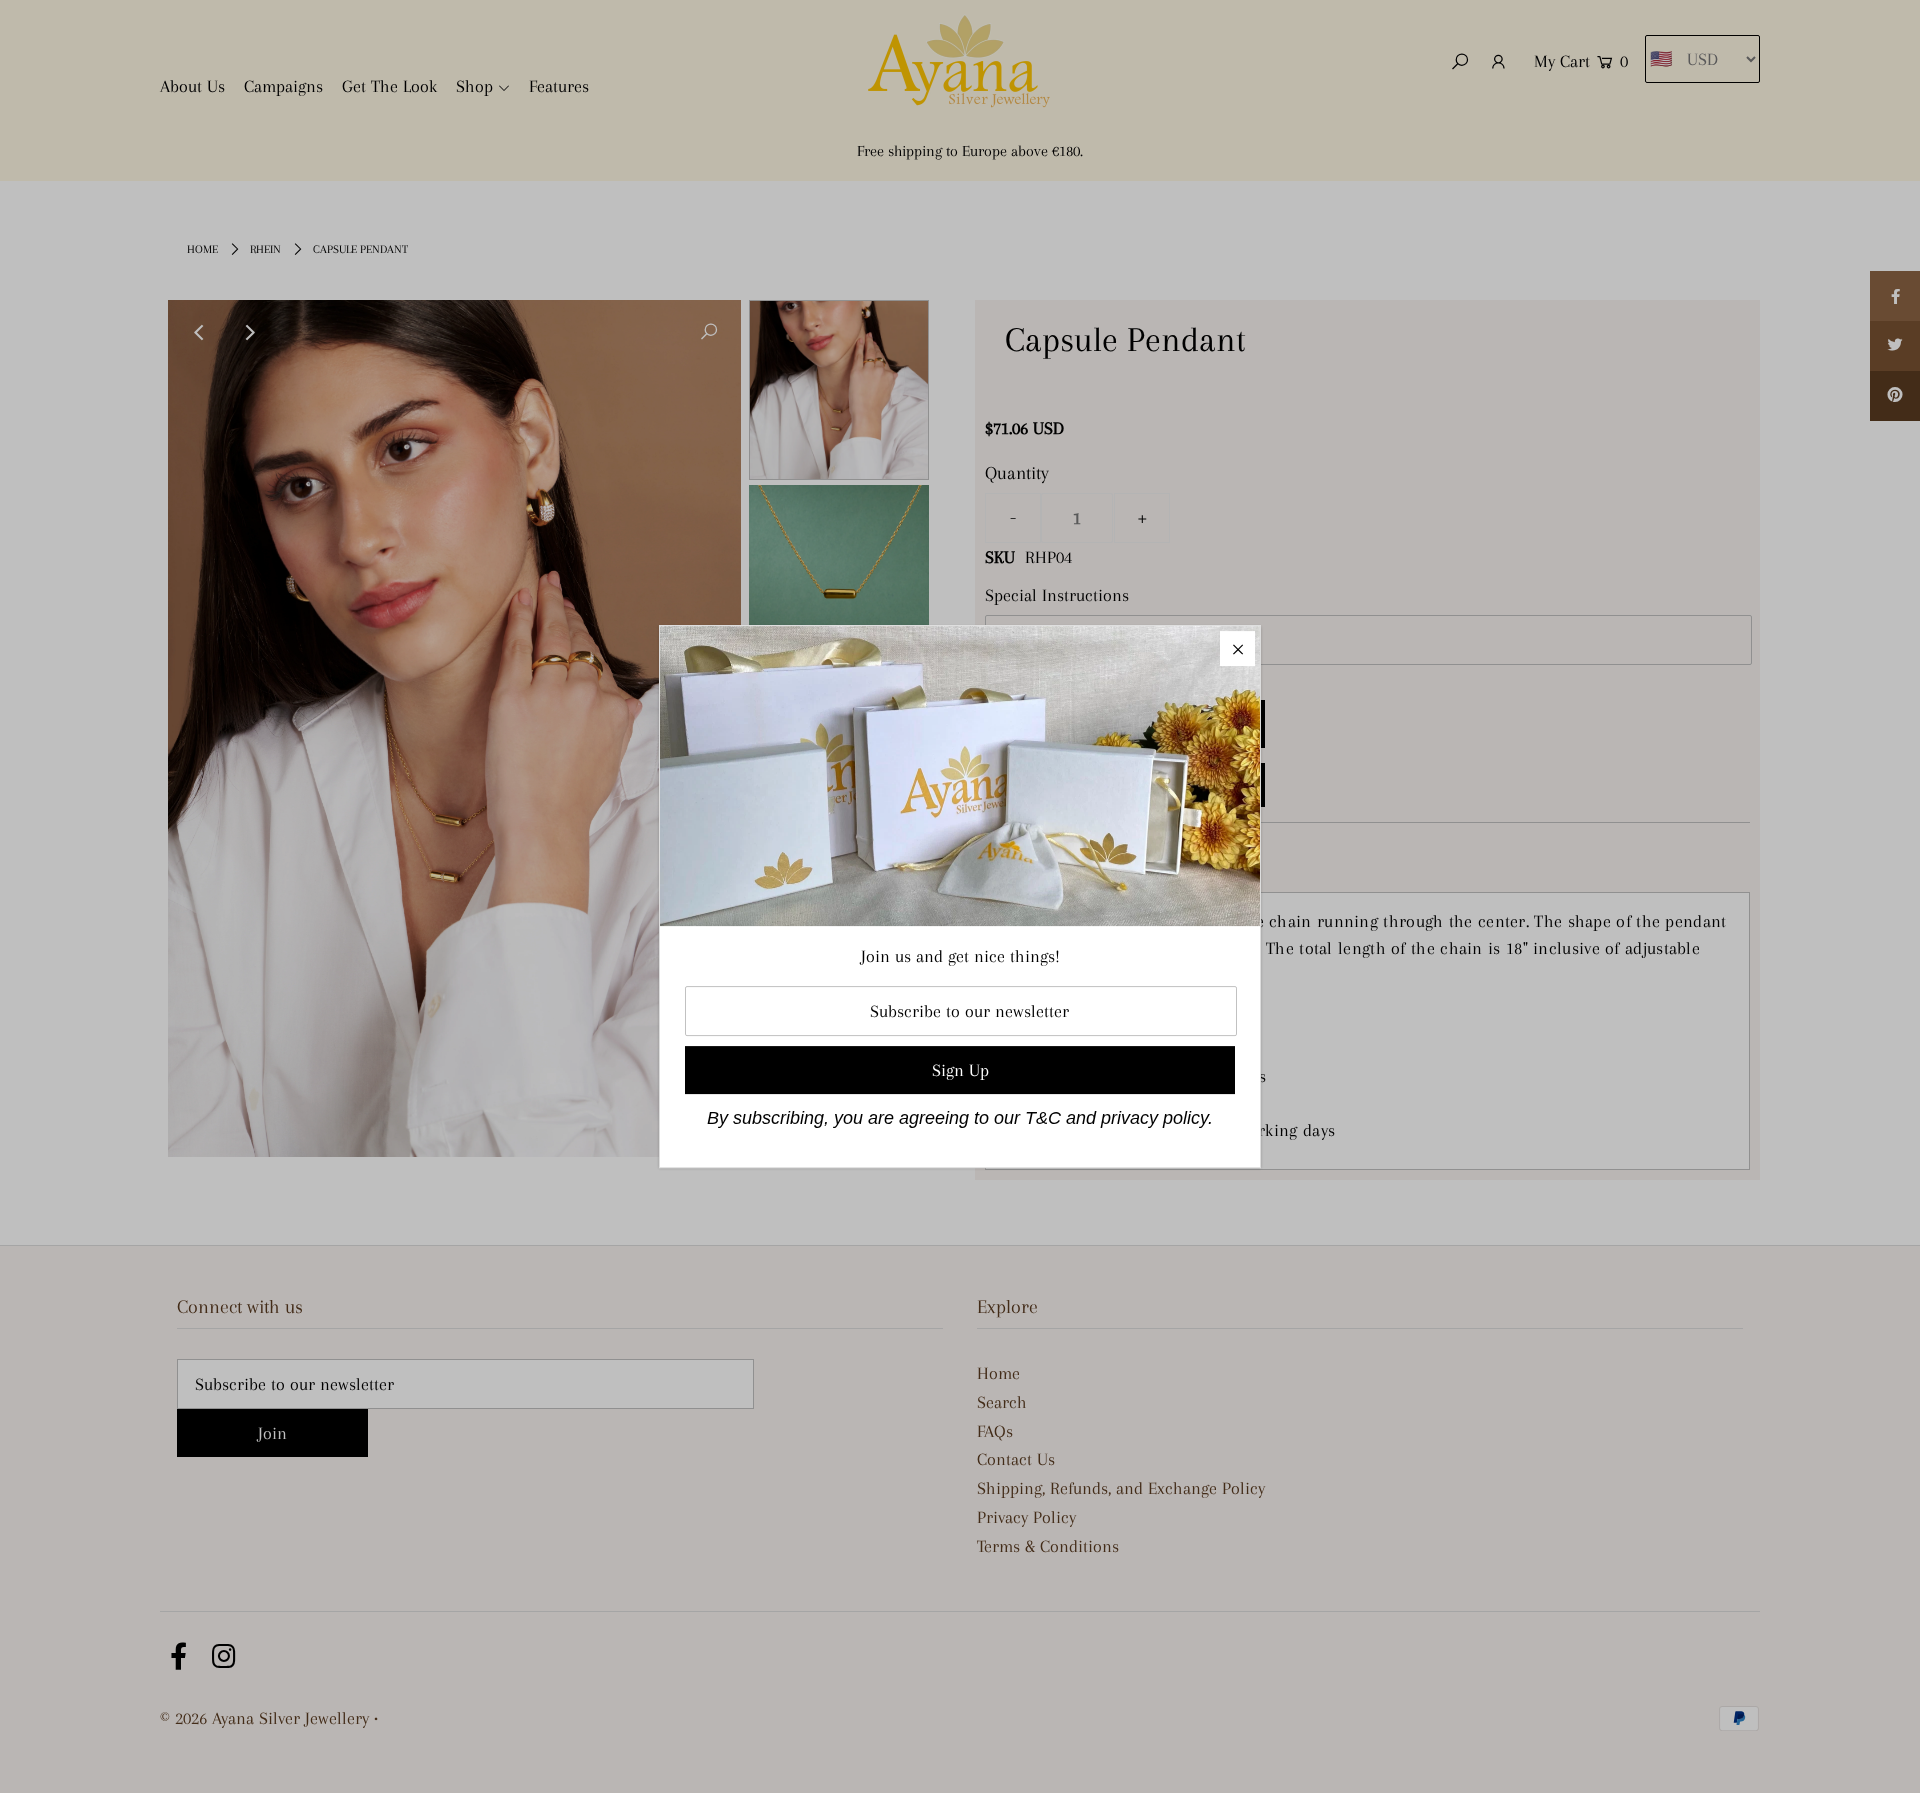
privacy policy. (1157, 1118)
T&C (1043, 1118)
